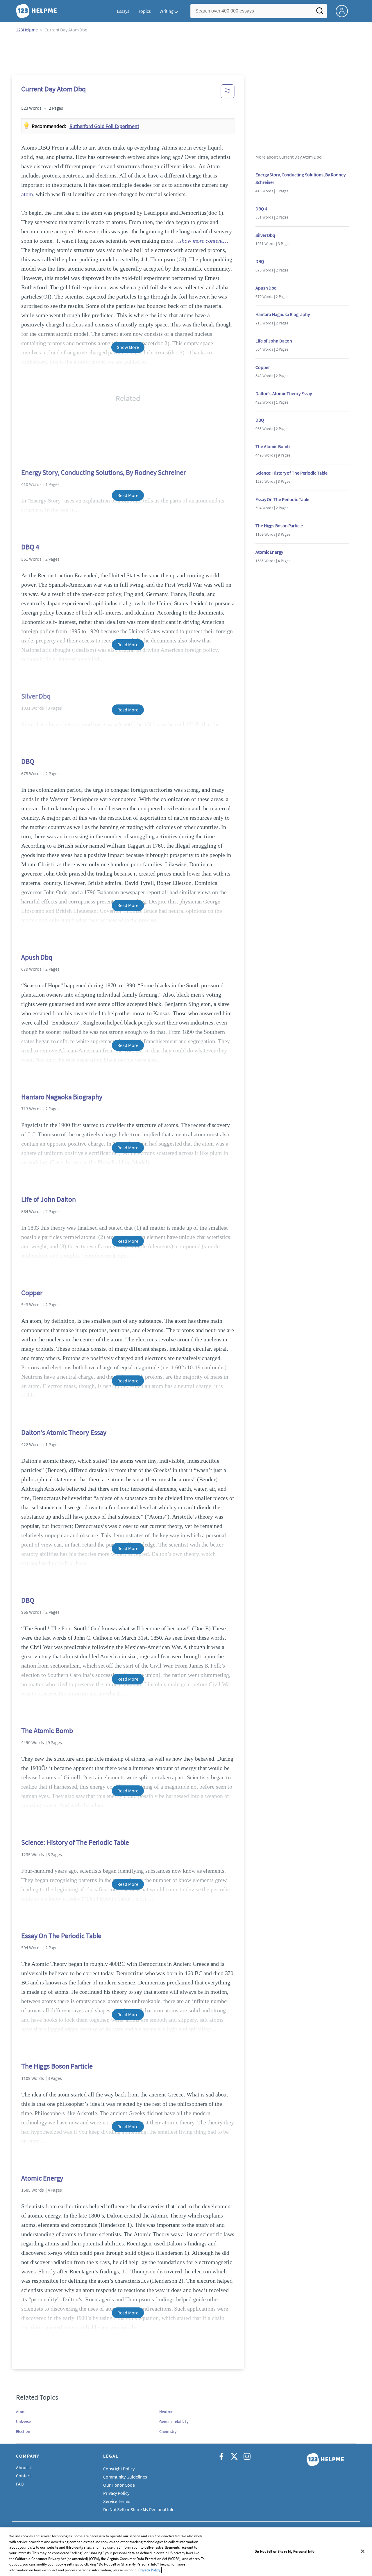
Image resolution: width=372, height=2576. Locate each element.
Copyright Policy (119, 2469)
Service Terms (117, 2501)
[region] (186, 2552)
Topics (144, 11)
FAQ (20, 2484)
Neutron (166, 2412)
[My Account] (344, 10)
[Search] (320, 13)
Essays (123, 11)
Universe (23, 2421)
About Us (25, 2467)
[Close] (363, 2551)
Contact (23, 2476)
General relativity (174, 2421)
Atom (21, 2412)
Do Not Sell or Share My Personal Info (285, 2551)
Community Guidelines (125, 2477)
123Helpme (27, 30)
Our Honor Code (119, 2485)
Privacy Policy (116, 2493)
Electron (23, 2431)
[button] (228, 93)
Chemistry (168, 2431)
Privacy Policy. (150, 2570)
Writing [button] (167, 11)
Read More (128, 495)
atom (27, 194)
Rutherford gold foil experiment (104, 126)
